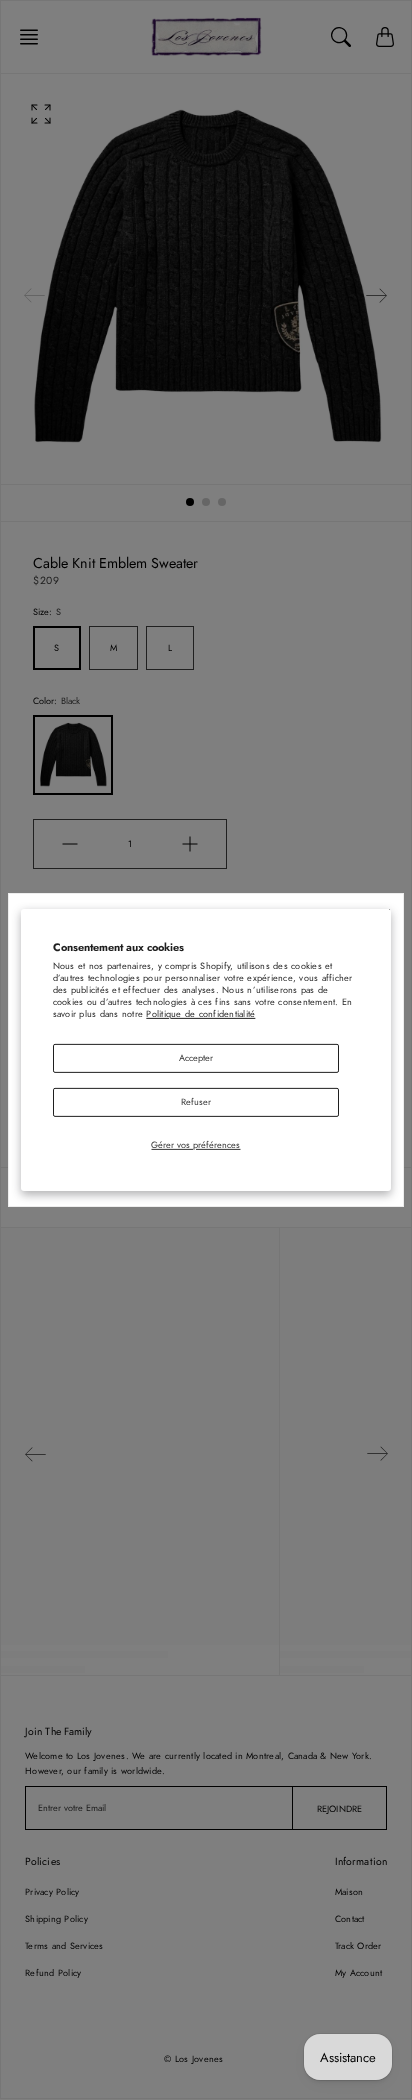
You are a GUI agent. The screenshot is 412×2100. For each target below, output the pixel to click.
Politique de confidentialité (200, 1013)
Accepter (196, 1057)
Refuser (196, 1101)
